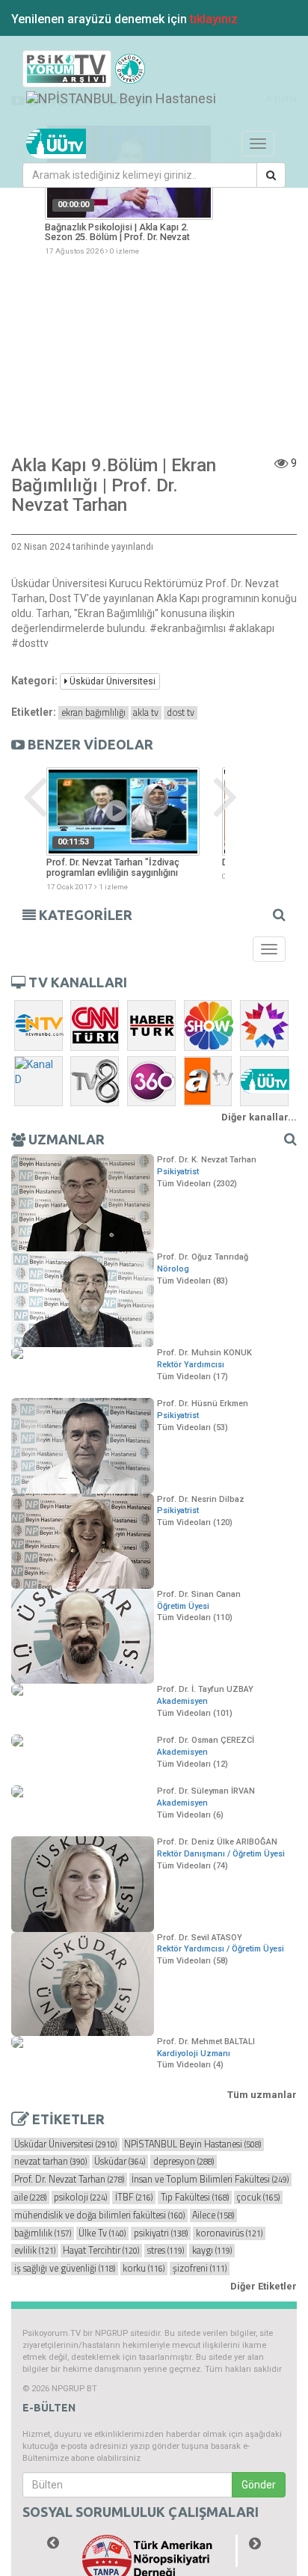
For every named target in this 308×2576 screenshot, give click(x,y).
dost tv (181, 713)
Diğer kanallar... (259, 1117)
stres (166, 2251)
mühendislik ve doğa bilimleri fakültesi (99, 2215)
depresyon (184, 2162)
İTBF (134, 2198)
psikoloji (80, 2198)
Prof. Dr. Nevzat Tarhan (69, 2180)
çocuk (258, 2198)
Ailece (213, 2215)
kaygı (212, 2251)
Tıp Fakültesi (195, 2198)
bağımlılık (43, 2233)
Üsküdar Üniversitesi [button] (111, 681)
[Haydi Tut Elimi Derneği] (154, 2551)
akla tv (146, 713)
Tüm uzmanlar (262, 2095)
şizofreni (200, 2269)
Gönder (259, 2485)
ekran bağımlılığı (93, 713)
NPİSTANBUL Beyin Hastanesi (192, 2144)
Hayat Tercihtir (101, 2251)
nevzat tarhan (50, 2162)
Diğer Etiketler (264, 2286)
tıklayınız (214, 19)
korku (144, 2269)
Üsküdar (120, 2162)
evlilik (35, 2251)
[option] (129, 190)
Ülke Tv (102, 2233)
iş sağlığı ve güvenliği (65, 2269)
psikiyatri (161, 2233)
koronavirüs (229, 2233)
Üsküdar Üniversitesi (65, 2144)
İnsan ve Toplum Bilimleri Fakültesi (210, 2180)
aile (30, 2198)
